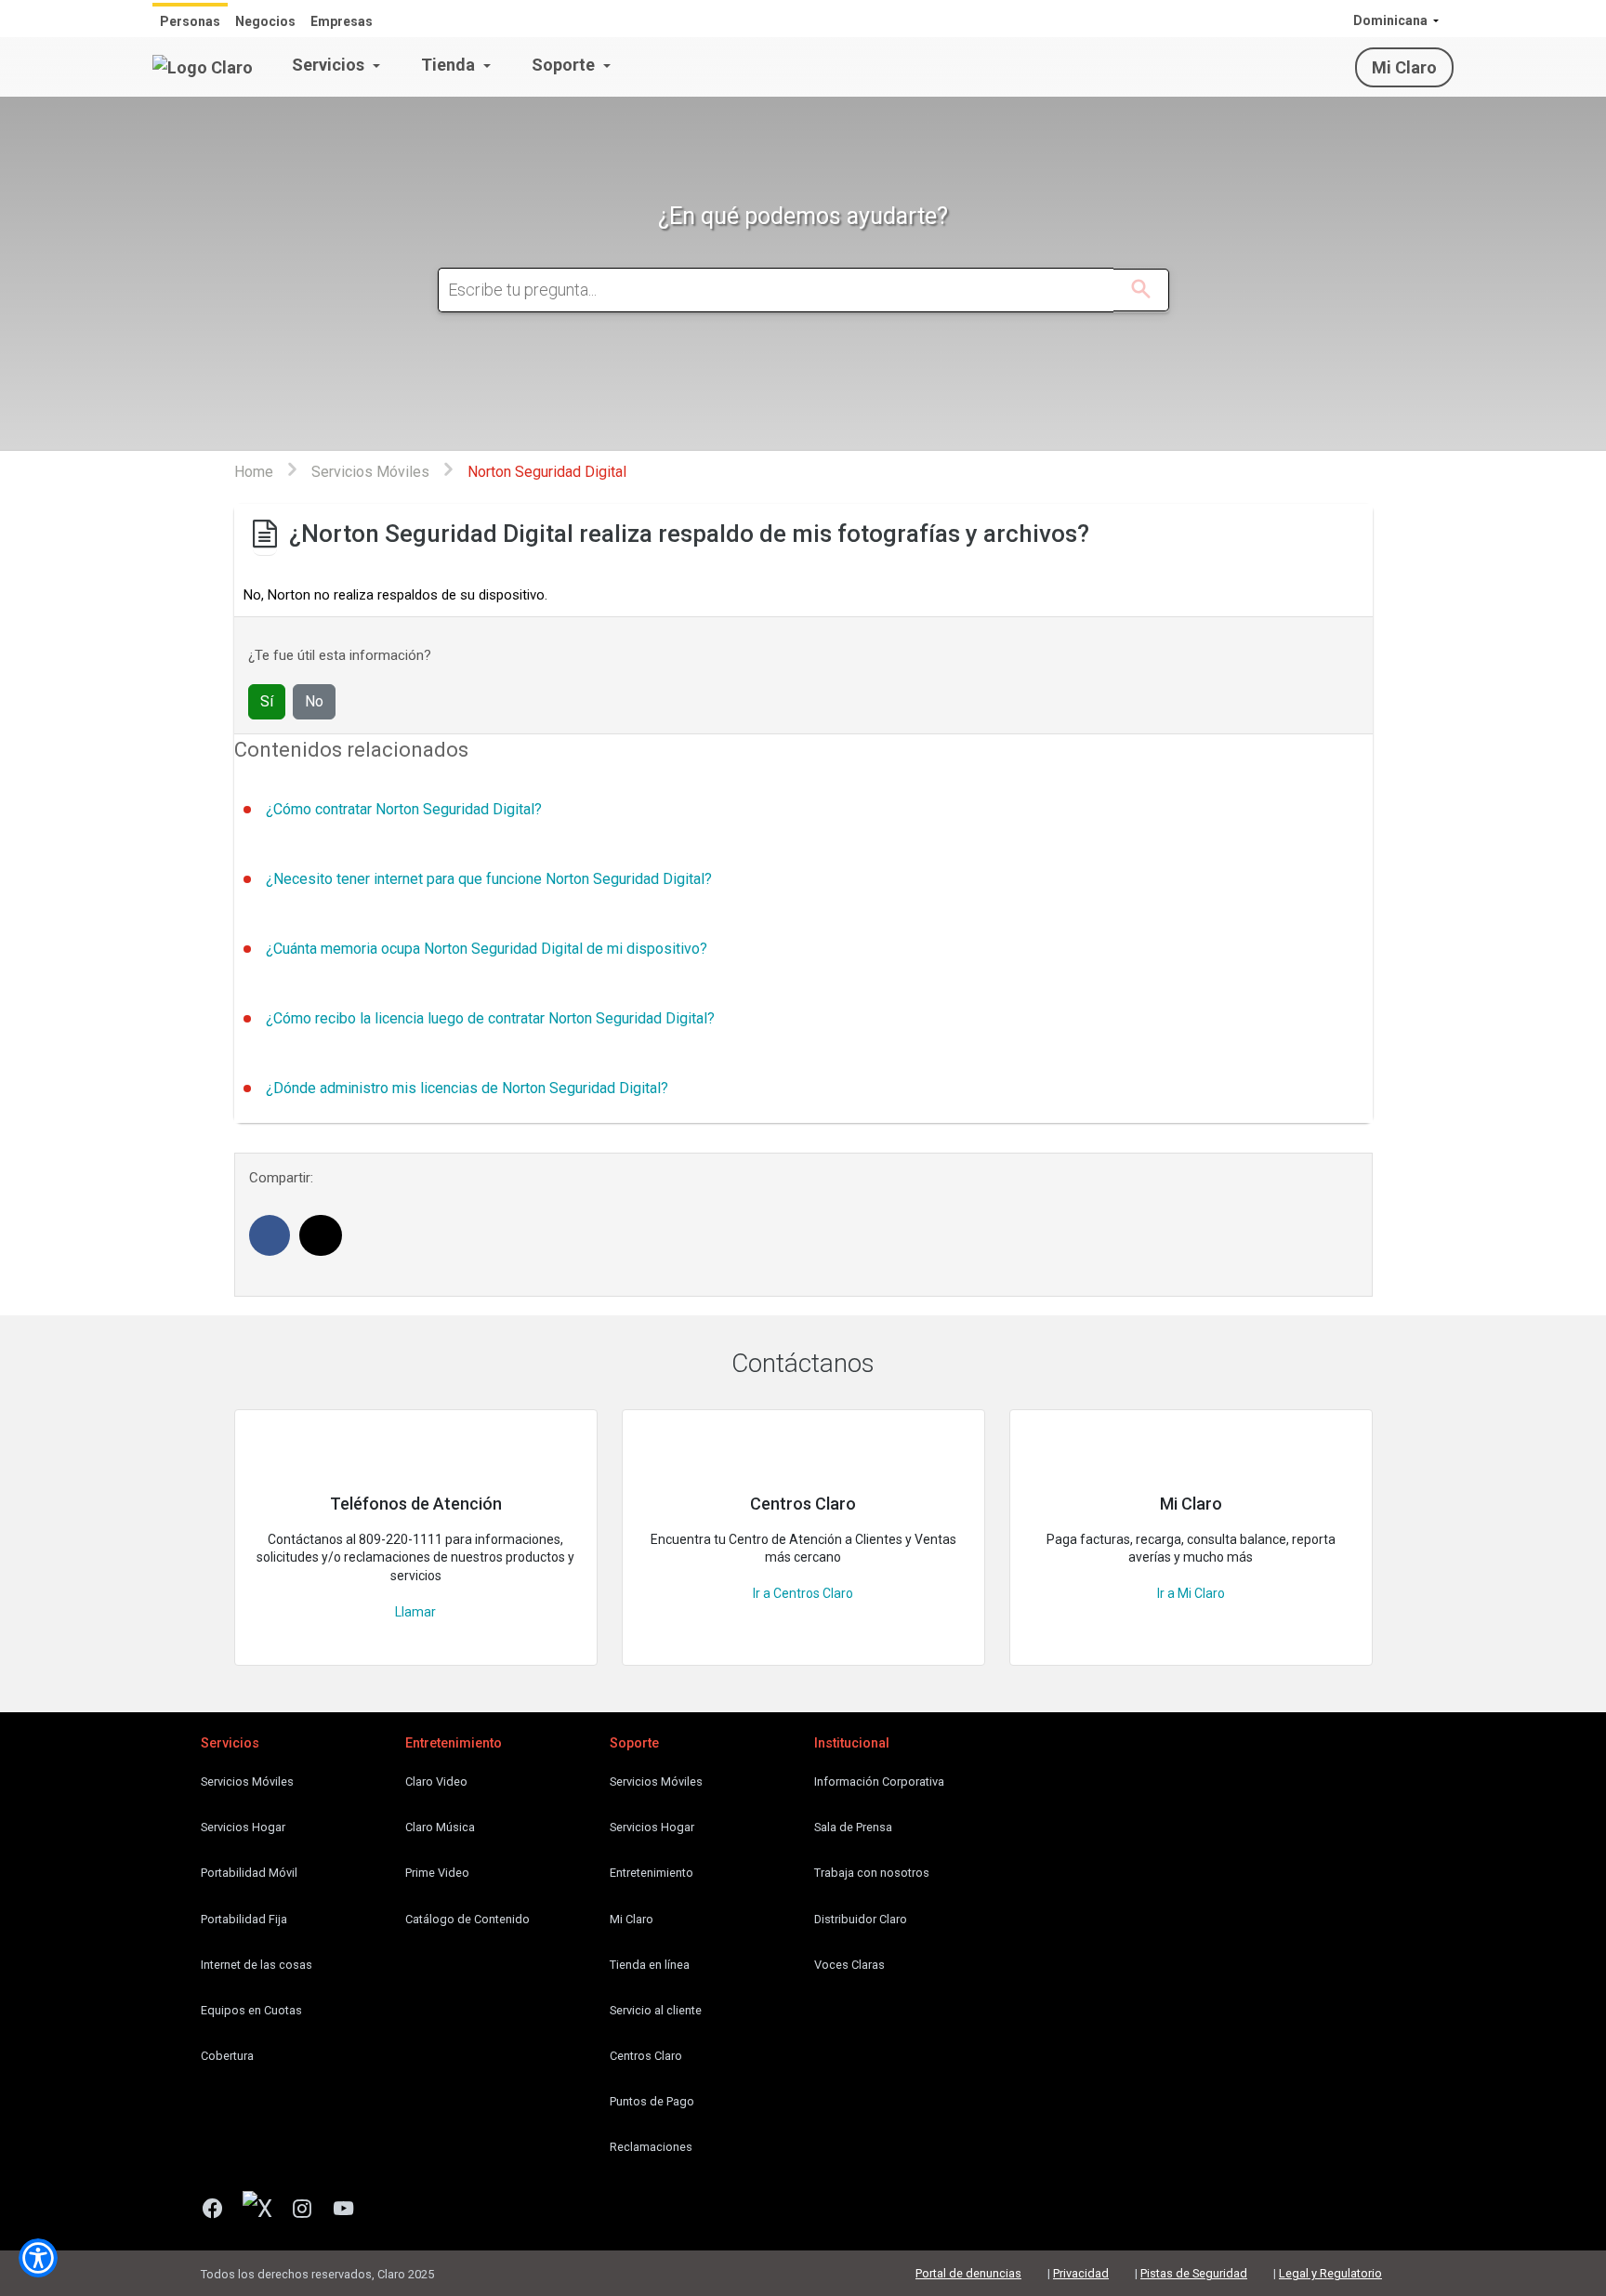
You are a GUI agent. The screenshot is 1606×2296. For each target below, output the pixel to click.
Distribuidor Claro (861, 1919)
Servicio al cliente (656, 2010)
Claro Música (440, 1827)
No (314, 701)
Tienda (450, 65)
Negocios (265, 21)
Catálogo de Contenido (467, 1919)
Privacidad (1081, 2273)
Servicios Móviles (247, 1781)
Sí (267, 701)
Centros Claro (646, 2056)
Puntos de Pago (652, 2101)
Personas (190, 21)
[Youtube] (351, 2210)
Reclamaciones (651, 2147)
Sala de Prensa (853, 1827)
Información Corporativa (879, 1781)
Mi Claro (1404, 67)
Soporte (565, 65)
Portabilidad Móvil (249, 1873)
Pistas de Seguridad (1194, 2273)
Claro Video (436, 1781)
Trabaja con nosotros (872, 1873)
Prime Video (437, 1873)
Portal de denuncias (968, 2273)
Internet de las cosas (257, 1965)
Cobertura (227, 2056)
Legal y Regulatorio (1330, 2273)
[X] (264, 2210)
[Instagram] (309, 2210)
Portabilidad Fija (244, 1919)
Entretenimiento (652, 1873)
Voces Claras (849, 1965)
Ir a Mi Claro (1191, 1593)
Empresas (342, 21)
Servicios (330, 65)
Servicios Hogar (243, 1827)
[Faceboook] (220, 2210)
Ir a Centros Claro (803, 1593)
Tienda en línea (650, 1965)
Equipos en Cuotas (251, 2010)
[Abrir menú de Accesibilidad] (38, 2258)
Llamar (415, 1612)
